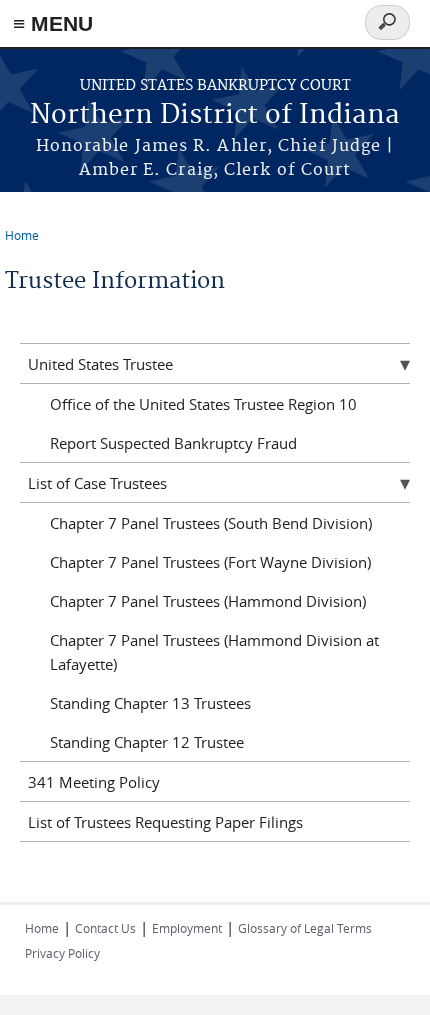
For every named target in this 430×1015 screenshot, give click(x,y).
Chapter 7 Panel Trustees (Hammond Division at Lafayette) (214, 652)
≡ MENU (53, 23)
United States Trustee (100, 364)
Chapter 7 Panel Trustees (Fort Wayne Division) (210, 562)
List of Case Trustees (97, 483)
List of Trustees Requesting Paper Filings (165, 822)
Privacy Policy (62, 953)
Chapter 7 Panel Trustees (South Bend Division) (211, 523)
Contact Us (105, 928)
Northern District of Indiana (215, 115)
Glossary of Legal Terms (305, 928)
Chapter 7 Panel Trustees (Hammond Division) (208, 601)
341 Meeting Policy (94, 782)
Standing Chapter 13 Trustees (150, 703)
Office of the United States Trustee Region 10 (203, 404)
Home (22, 235)
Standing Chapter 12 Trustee (147, 742)
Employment (187, 928)
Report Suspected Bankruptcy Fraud (173, 443)
